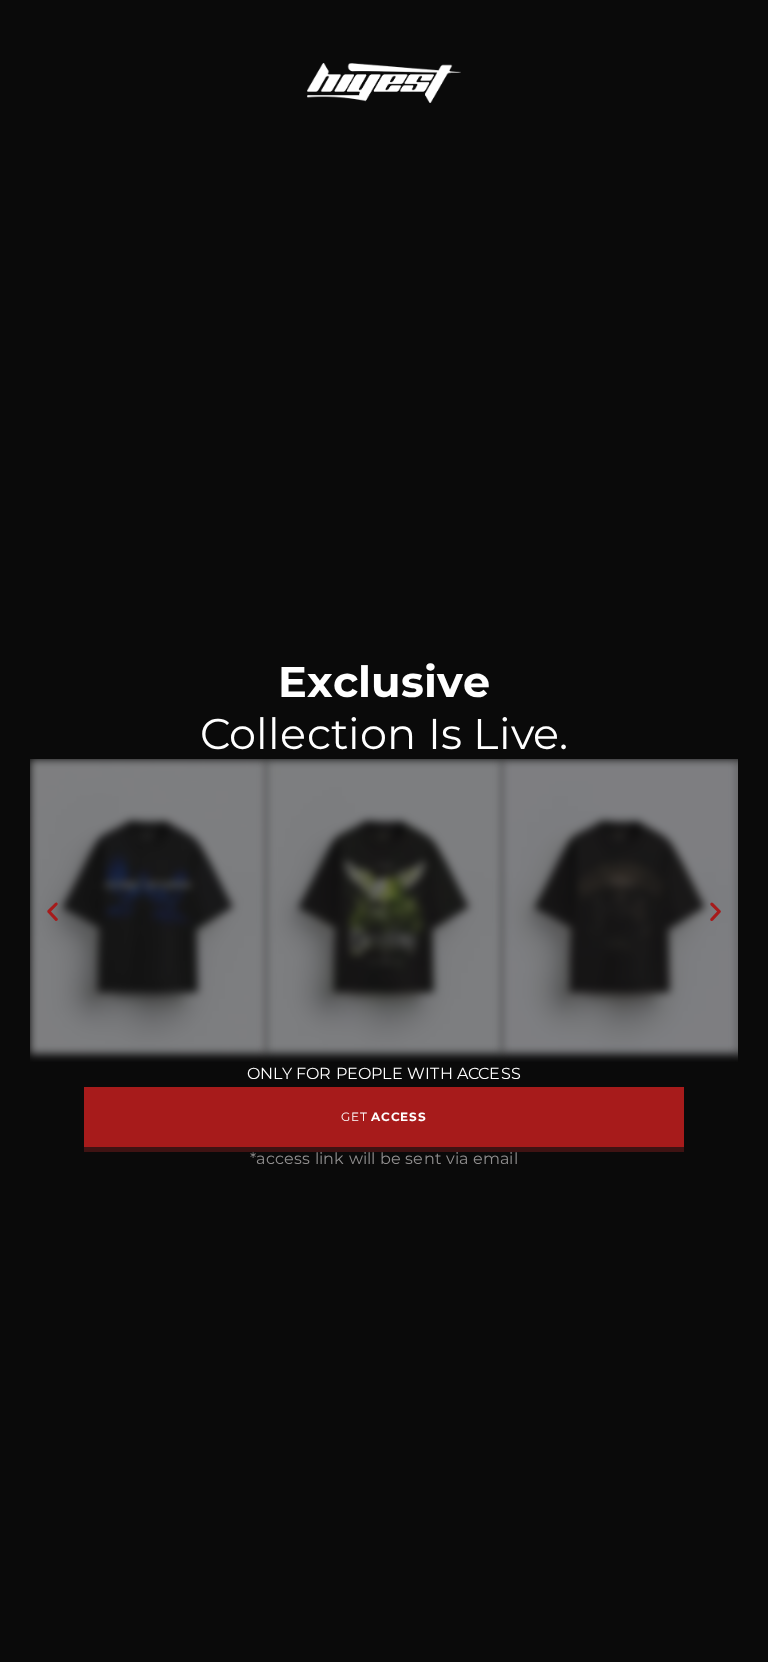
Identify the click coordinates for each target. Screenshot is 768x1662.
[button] (52, 910)
